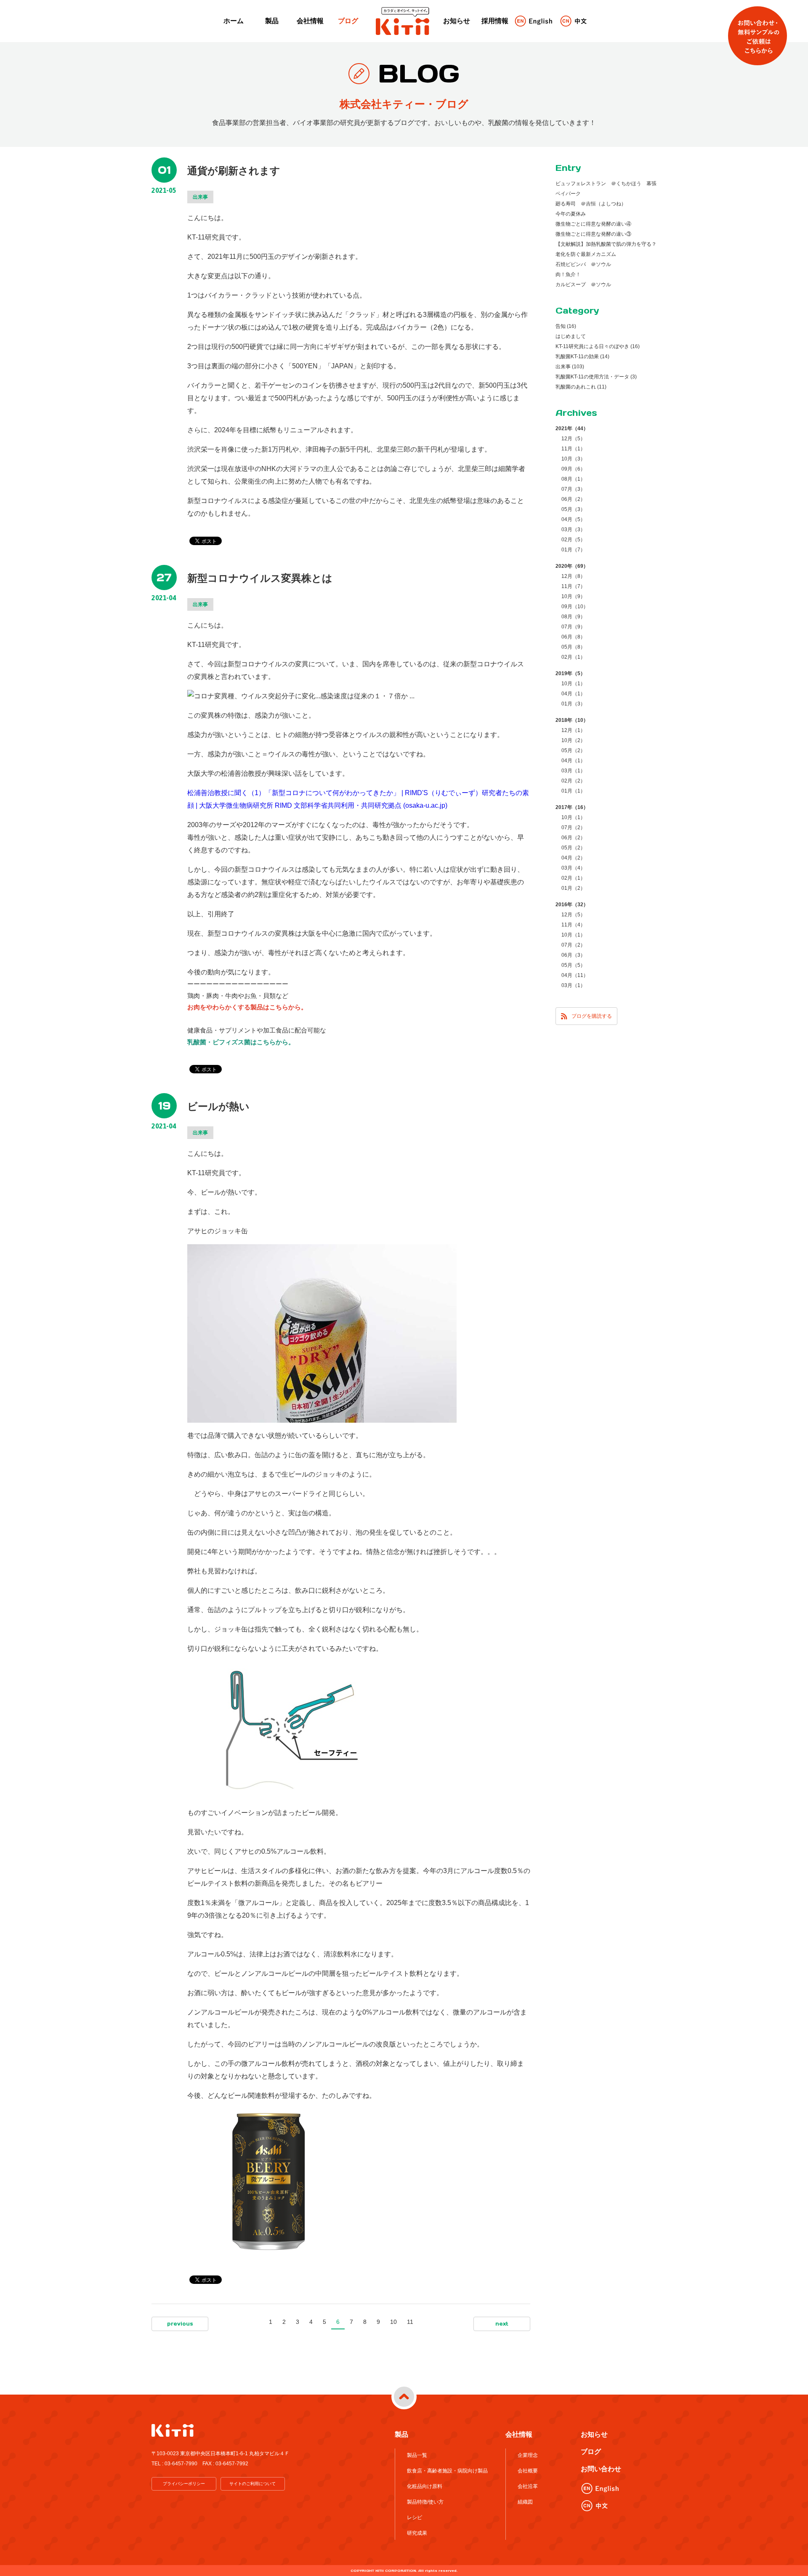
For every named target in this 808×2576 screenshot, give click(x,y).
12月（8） (573, 576)
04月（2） (573, 858)
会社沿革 (528, 2486)
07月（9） (573, 627)
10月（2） (573, 740)
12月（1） (573, 730)
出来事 (200, 197)
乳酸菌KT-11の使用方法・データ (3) (596, 377)
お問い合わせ (601, 2469)
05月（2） (573, 750)
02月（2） (573, 781)
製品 (272, 21)
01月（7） (573, 550)
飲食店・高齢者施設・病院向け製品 (447, 2471)
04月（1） (573, 694)
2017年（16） (572, 807)
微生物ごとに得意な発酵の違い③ (593, 234)
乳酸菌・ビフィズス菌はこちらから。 (241, 1042)
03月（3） (573, 530)
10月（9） (573, 596)
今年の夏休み (571, 214)
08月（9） (573, 617)
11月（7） (573, 586)
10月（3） (573, 459)
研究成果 (417, 2533)
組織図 (525, 2502)
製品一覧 (417, 2455)
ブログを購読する (592, 1016)
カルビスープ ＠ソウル (583, 285)
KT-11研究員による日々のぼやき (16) (598, 346)
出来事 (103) (570, 367)
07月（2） (573, 828)
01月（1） (573, 791)
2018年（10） (572, 720)
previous (180, 2324)
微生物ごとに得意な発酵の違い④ (593, 224)
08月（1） (573, 479)
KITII (403, 21)
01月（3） (573, 704)
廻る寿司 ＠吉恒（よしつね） (591, 204)
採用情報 (495, 21)
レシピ (415, 2517)
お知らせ (457, 21)
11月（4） (573, 925)
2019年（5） (570, 673)
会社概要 (528, 2471)
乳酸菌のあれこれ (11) (581, 387)
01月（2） (573, 888)
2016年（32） (572, 905)
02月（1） (573, 657)
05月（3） (573, 509)
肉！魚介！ (568, 274)
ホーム (234, 21)
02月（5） (573, 540)
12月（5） (573, 439)
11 (410, 2322)
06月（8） (573, 637)
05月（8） (573, 647)
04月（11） (575, 975)
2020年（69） (572, 566)
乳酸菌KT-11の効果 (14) (582, 357)
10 (393, 2322)
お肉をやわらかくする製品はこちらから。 (247, 1007)
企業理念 (528, 2455)
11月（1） (573, 449)
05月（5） (573, 965)
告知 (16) (566, 326)
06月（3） (573, 955)
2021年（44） (572, 428)
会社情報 (310, 21)
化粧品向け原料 (425, 2486)
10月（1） (573, 684)
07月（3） (573, 489)
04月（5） (573, 519)
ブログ (348, 21)
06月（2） (573, 499)
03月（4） (573, 868)
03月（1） (573, 771)
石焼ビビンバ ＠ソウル (583, 264)
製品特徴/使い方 (425, 2502)
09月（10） (575, 607)
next (502, 2324)
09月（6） (573, 469)
